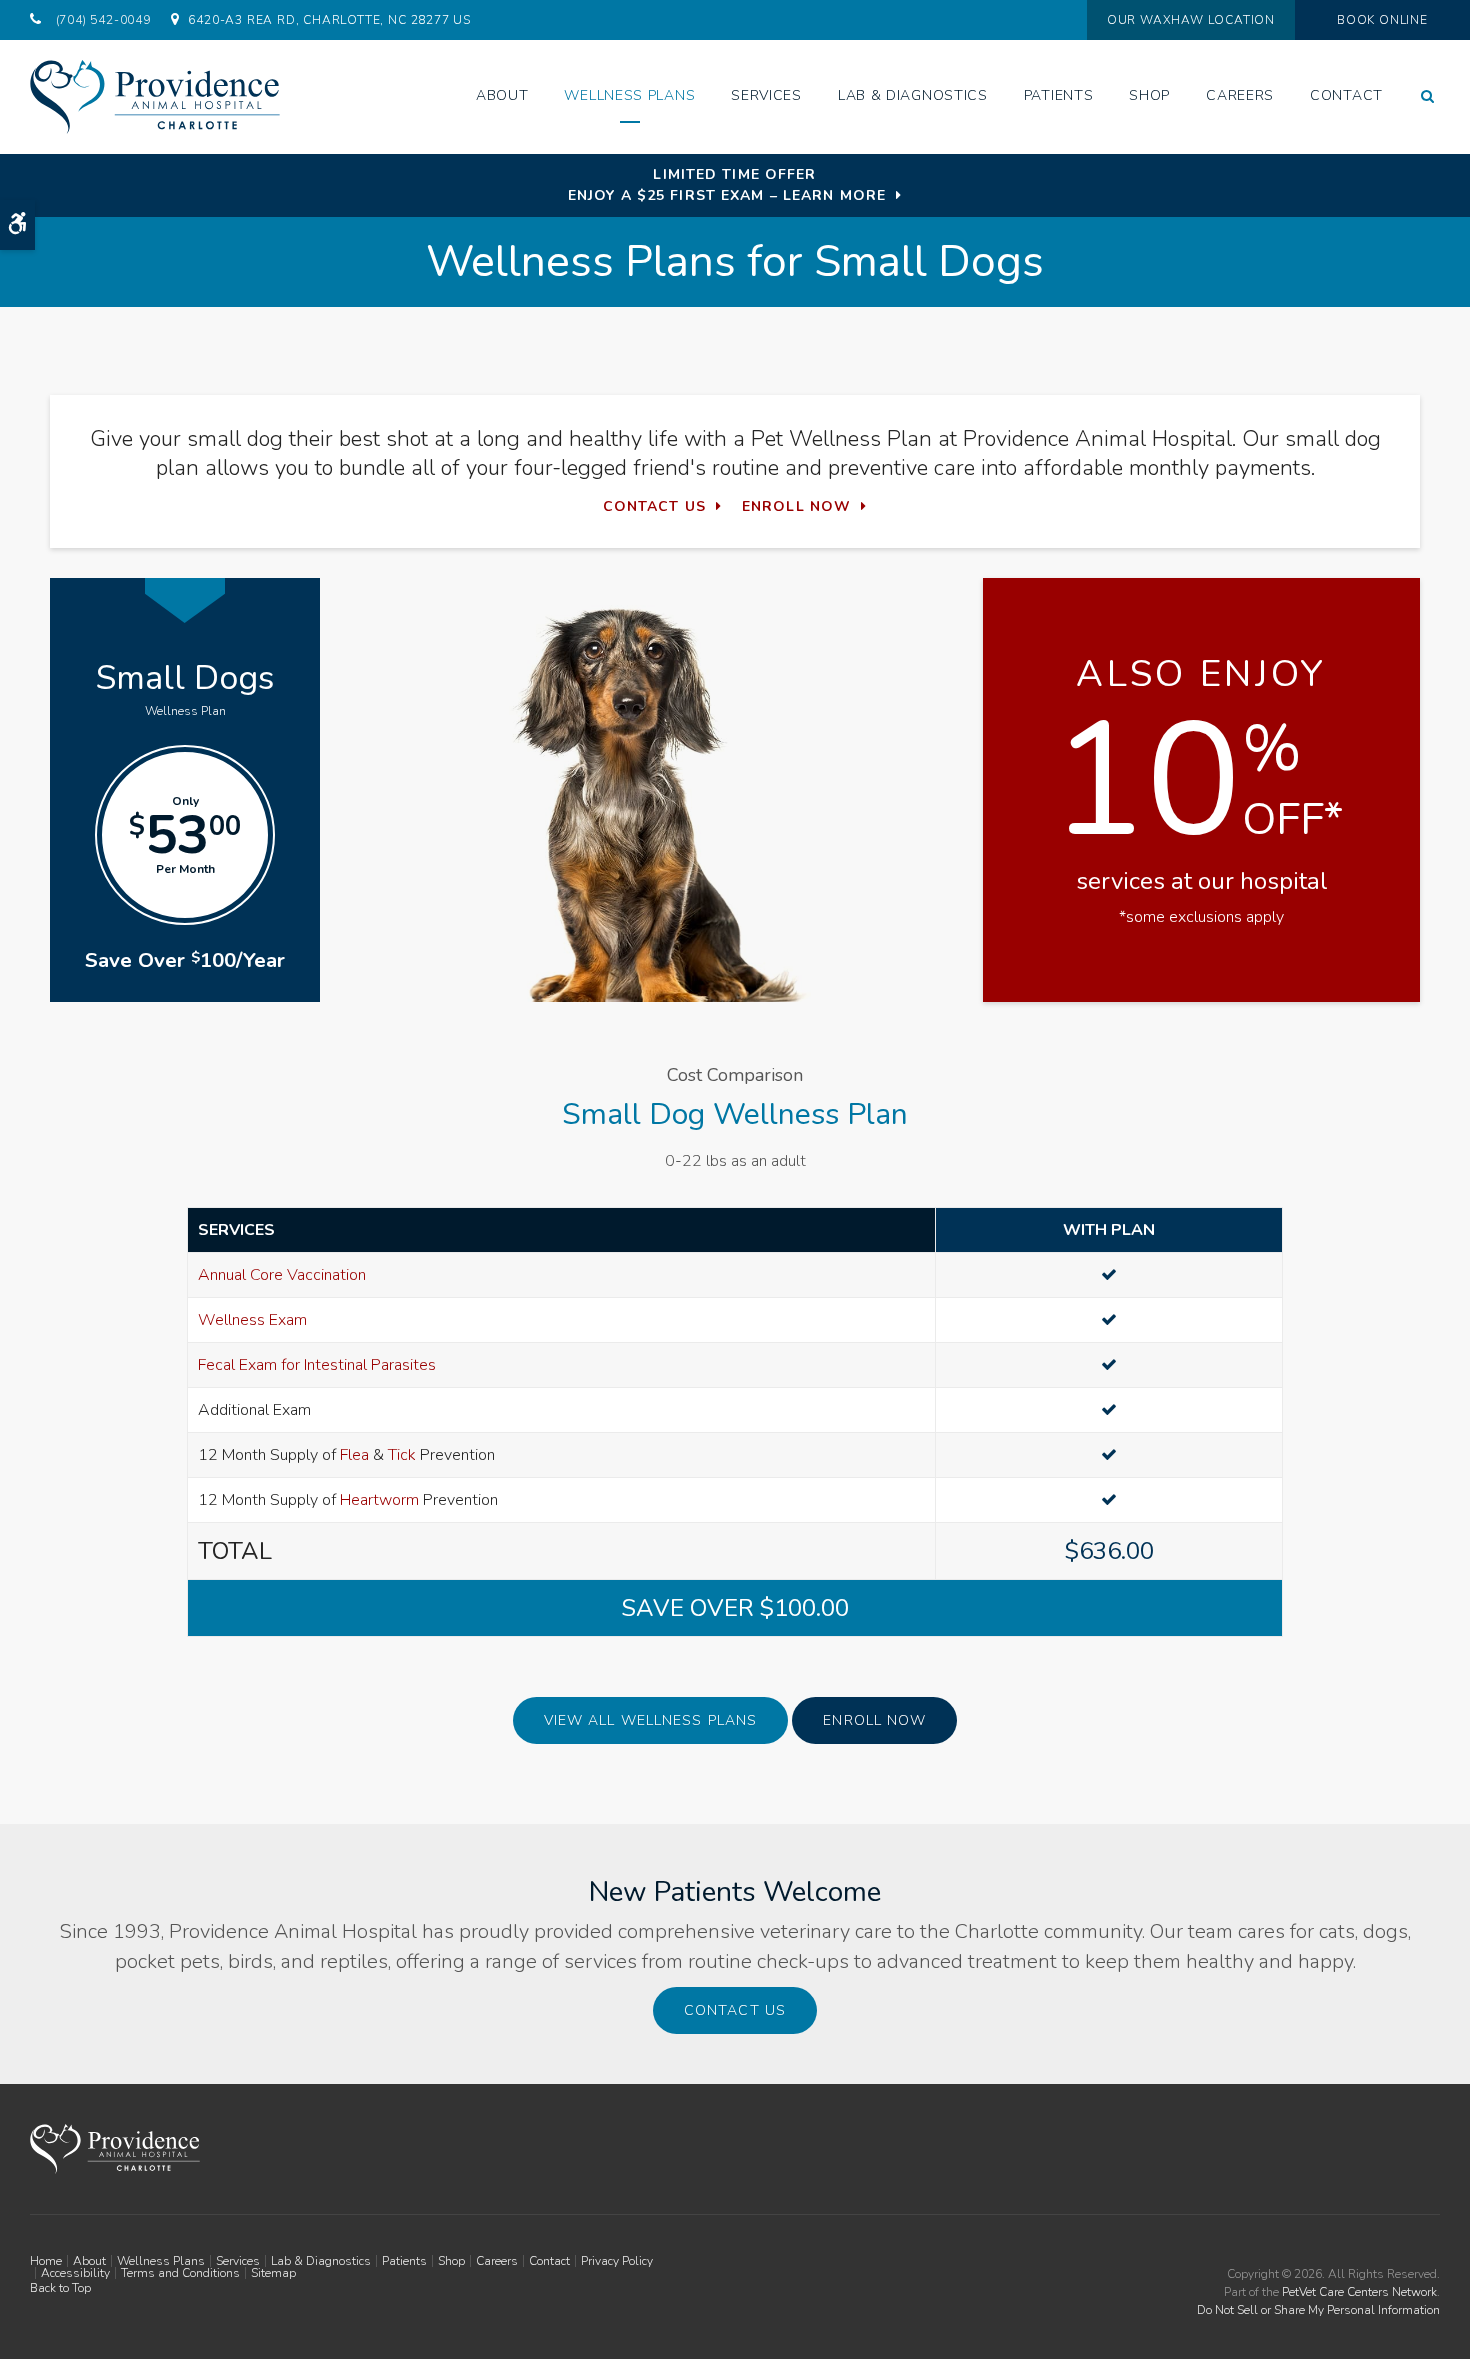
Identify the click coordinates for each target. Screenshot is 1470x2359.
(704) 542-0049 (103, 20)
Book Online (1382, 20)
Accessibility (75, 2273)
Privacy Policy (617, 2261)
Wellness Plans (629, 95)
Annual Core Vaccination (282, 1275)
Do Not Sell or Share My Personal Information (1318, 2310)
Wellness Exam (252, 1320)
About (502, 95)
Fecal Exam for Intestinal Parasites (317, 1365)
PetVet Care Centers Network (1359, 2292)
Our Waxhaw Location (1191, 20)
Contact (1346, 95)
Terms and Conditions (180, 2273)
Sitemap (273, 2273)
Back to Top (60, 2288)
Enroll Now (796, 506)
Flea (354, 1455)
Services (766, 95)
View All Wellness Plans (651, 1720)
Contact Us (654, 506)
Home (46, 2261)
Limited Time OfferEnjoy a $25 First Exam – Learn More (727, 185)
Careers (1240, 95)
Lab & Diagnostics (913, 95)
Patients (1059, 95)
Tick (402, 1455)
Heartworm (379, 1500)
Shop (1149, 95)
